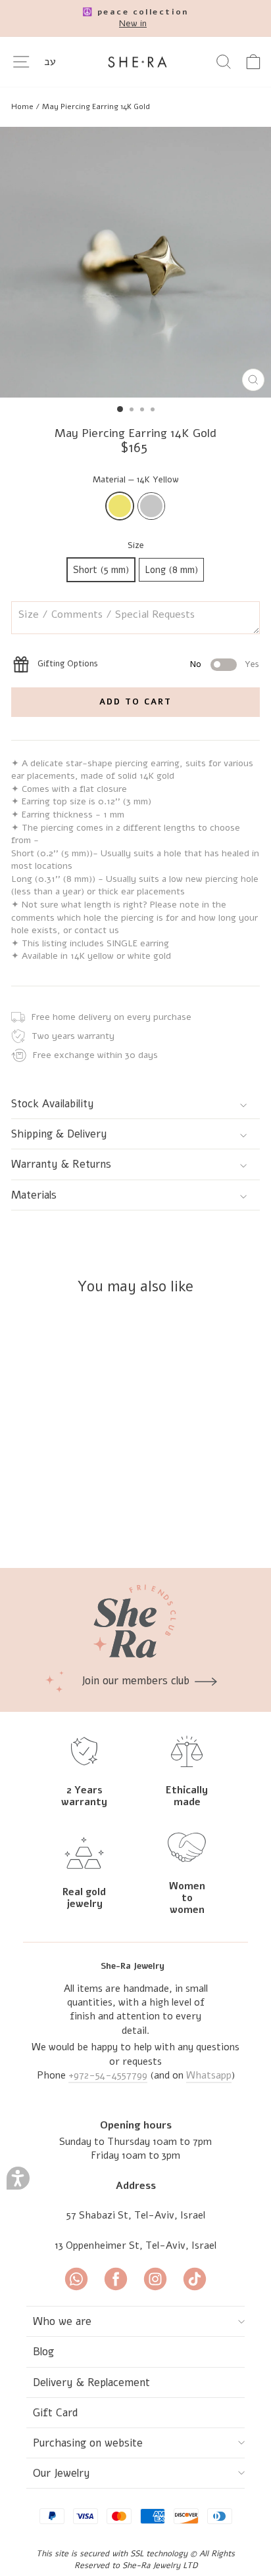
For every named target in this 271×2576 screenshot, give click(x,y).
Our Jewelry (62, 2473)
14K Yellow (120, 506)
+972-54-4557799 (108, 2075)
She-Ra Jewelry (133, 1966)
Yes (252, 664)
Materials (34, 1195)
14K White (151, 506)
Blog (43, 2352)
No (196, 664)
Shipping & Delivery (59, 1134)
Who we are (62, 2321)
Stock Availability (53, 1104)
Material (136, 480)
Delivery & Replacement (91, 2382)
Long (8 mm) (171, 570)
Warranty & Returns (61, 1164)
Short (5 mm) (101, 570)
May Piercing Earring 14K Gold (96, 106)
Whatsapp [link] (209, 2075)
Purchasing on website (88, 2443)
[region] (135, 106)
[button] (18, 2178)
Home (22, 106)
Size (136, 545)
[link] (135, 18)
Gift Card (56, 2413)
